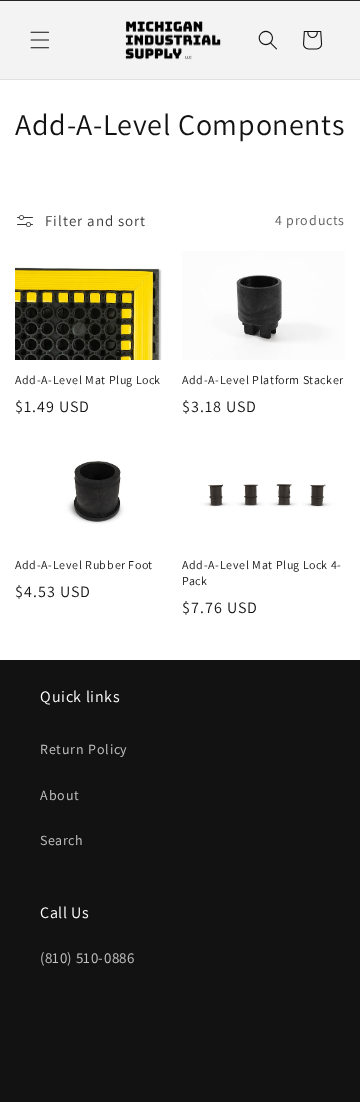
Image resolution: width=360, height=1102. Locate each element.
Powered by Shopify (270, 1086)
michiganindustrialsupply (148, 1086)
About (60, 795)
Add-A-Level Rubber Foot (84, 564)
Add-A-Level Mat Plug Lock (88, 379)
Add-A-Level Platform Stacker (263, 379)
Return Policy (83, 749)
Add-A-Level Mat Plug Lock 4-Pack (262, 572)
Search (62, 840)
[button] (40, 40)
